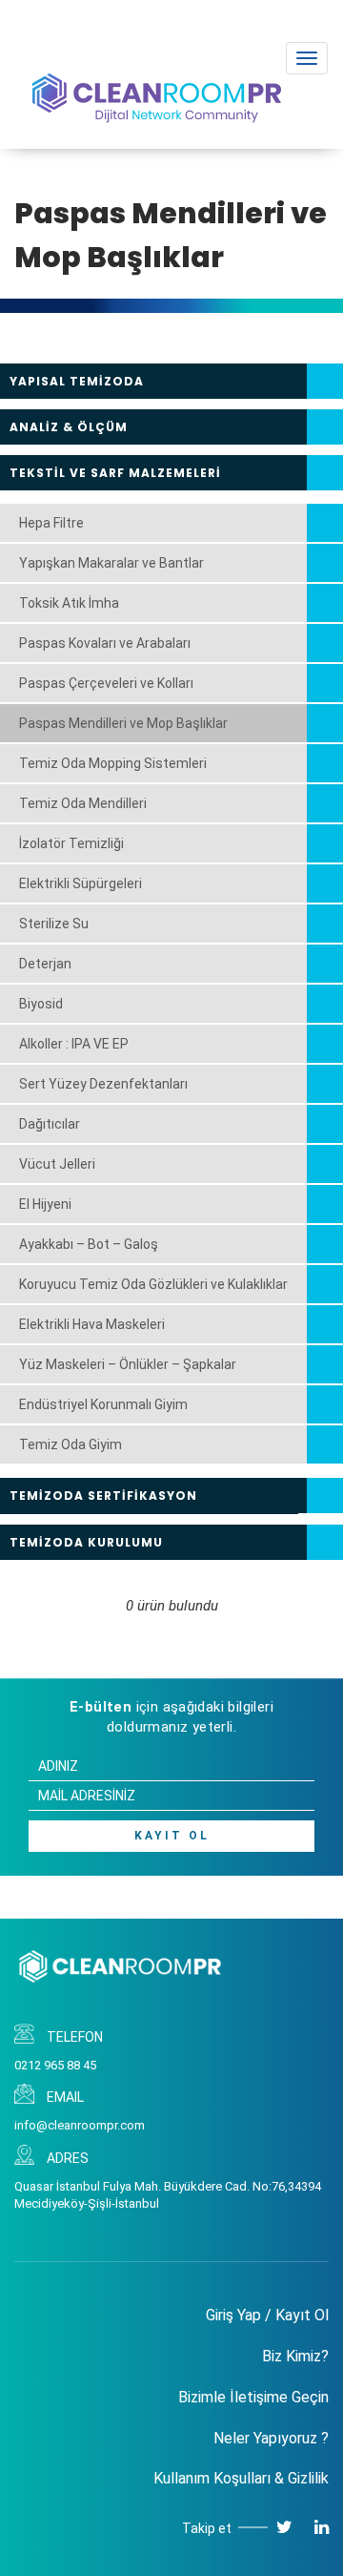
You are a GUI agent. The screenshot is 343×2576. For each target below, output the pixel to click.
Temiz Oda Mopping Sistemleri (113, 763)
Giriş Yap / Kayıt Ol (267, 2315)
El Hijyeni (45, 1204)
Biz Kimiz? (295, 2356)
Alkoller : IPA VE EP (74, 1044)
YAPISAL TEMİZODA (77, 381)
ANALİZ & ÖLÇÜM (69, 427)
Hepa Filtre (51, 523)
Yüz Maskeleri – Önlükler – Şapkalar (128, 1364)
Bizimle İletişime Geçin (253, 2397)
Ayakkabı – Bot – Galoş (89, 1244)
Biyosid (41, 1004)
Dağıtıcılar (50, 1124)
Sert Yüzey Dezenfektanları (103, 1084)
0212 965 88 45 (55, 2065)
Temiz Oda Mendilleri (83, 803)
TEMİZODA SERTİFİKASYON (103, 1496)
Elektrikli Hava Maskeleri (92, 1324)
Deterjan (45, 964)
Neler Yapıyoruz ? (271, 2438)
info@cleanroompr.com (80, 2125)
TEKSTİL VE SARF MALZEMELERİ (115, 473)
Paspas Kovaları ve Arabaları (105, 643)
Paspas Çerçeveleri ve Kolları (106, 683)
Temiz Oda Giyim (71, 1444)
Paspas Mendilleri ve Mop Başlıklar (123, 723)
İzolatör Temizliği (71, 843)
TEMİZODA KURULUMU (86, 1542)
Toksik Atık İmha (69, 603)
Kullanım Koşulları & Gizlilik (241, 2478)
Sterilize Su (54, 924)
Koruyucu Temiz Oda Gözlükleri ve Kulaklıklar (153, 1284)
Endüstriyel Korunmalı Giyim (103, 1404)
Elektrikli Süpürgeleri (81, 883)
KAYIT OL (172, 1836)
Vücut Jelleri (57, 1164)
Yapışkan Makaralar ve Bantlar (111, 563)
